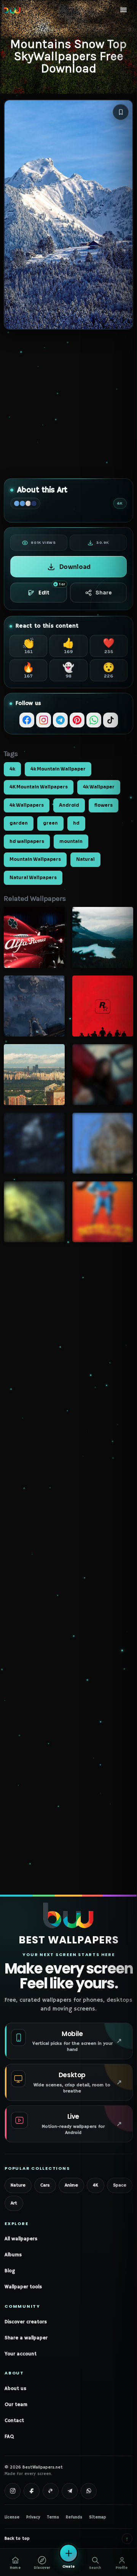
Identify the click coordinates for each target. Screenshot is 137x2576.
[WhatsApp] (94, 720)
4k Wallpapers (27, 805)
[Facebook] (27, 720)
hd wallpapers (27, 841)
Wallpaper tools (23, 2287)
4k (12, 769)
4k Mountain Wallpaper (58, 769)
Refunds (74, 2517)
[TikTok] (111, 720)
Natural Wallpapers (33, 878)
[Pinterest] (77, 720)
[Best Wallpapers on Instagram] (13, 2491)
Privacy (33, 2517)
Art (14, 2203)
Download (75, 567)
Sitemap (98, 2517)
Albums (13, 2255)
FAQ (9, 2437)
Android (69, 805)
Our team (16, 2405)
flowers (104, 805)
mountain (71, 841)
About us (15, 2389)
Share (104, 593)
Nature (18, 2185)
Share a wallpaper (26, 2338)
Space (120, 2185)
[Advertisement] (68, 404)
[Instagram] (44, 720)
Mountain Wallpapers (35, 859)
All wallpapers (21, 2239)
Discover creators (26, 2322)
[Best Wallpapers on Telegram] (70, 2491)
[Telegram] (60, 720)
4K (96, 2185)
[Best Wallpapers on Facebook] (32, 2491)
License (12, 2517)
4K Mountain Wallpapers (39, 787)
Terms (53, 2517)
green (50, 823)
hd (76, 823)
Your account (21, 2354)
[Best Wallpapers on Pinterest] (51, 2491)
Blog (10, 2271)
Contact (14, 2421)
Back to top (67, 2538)
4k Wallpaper (99, 787)
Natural (85, 859)
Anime (71, 2185)
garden (19, 823)
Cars (45, 2185)
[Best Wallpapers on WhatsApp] (89, 2491)
